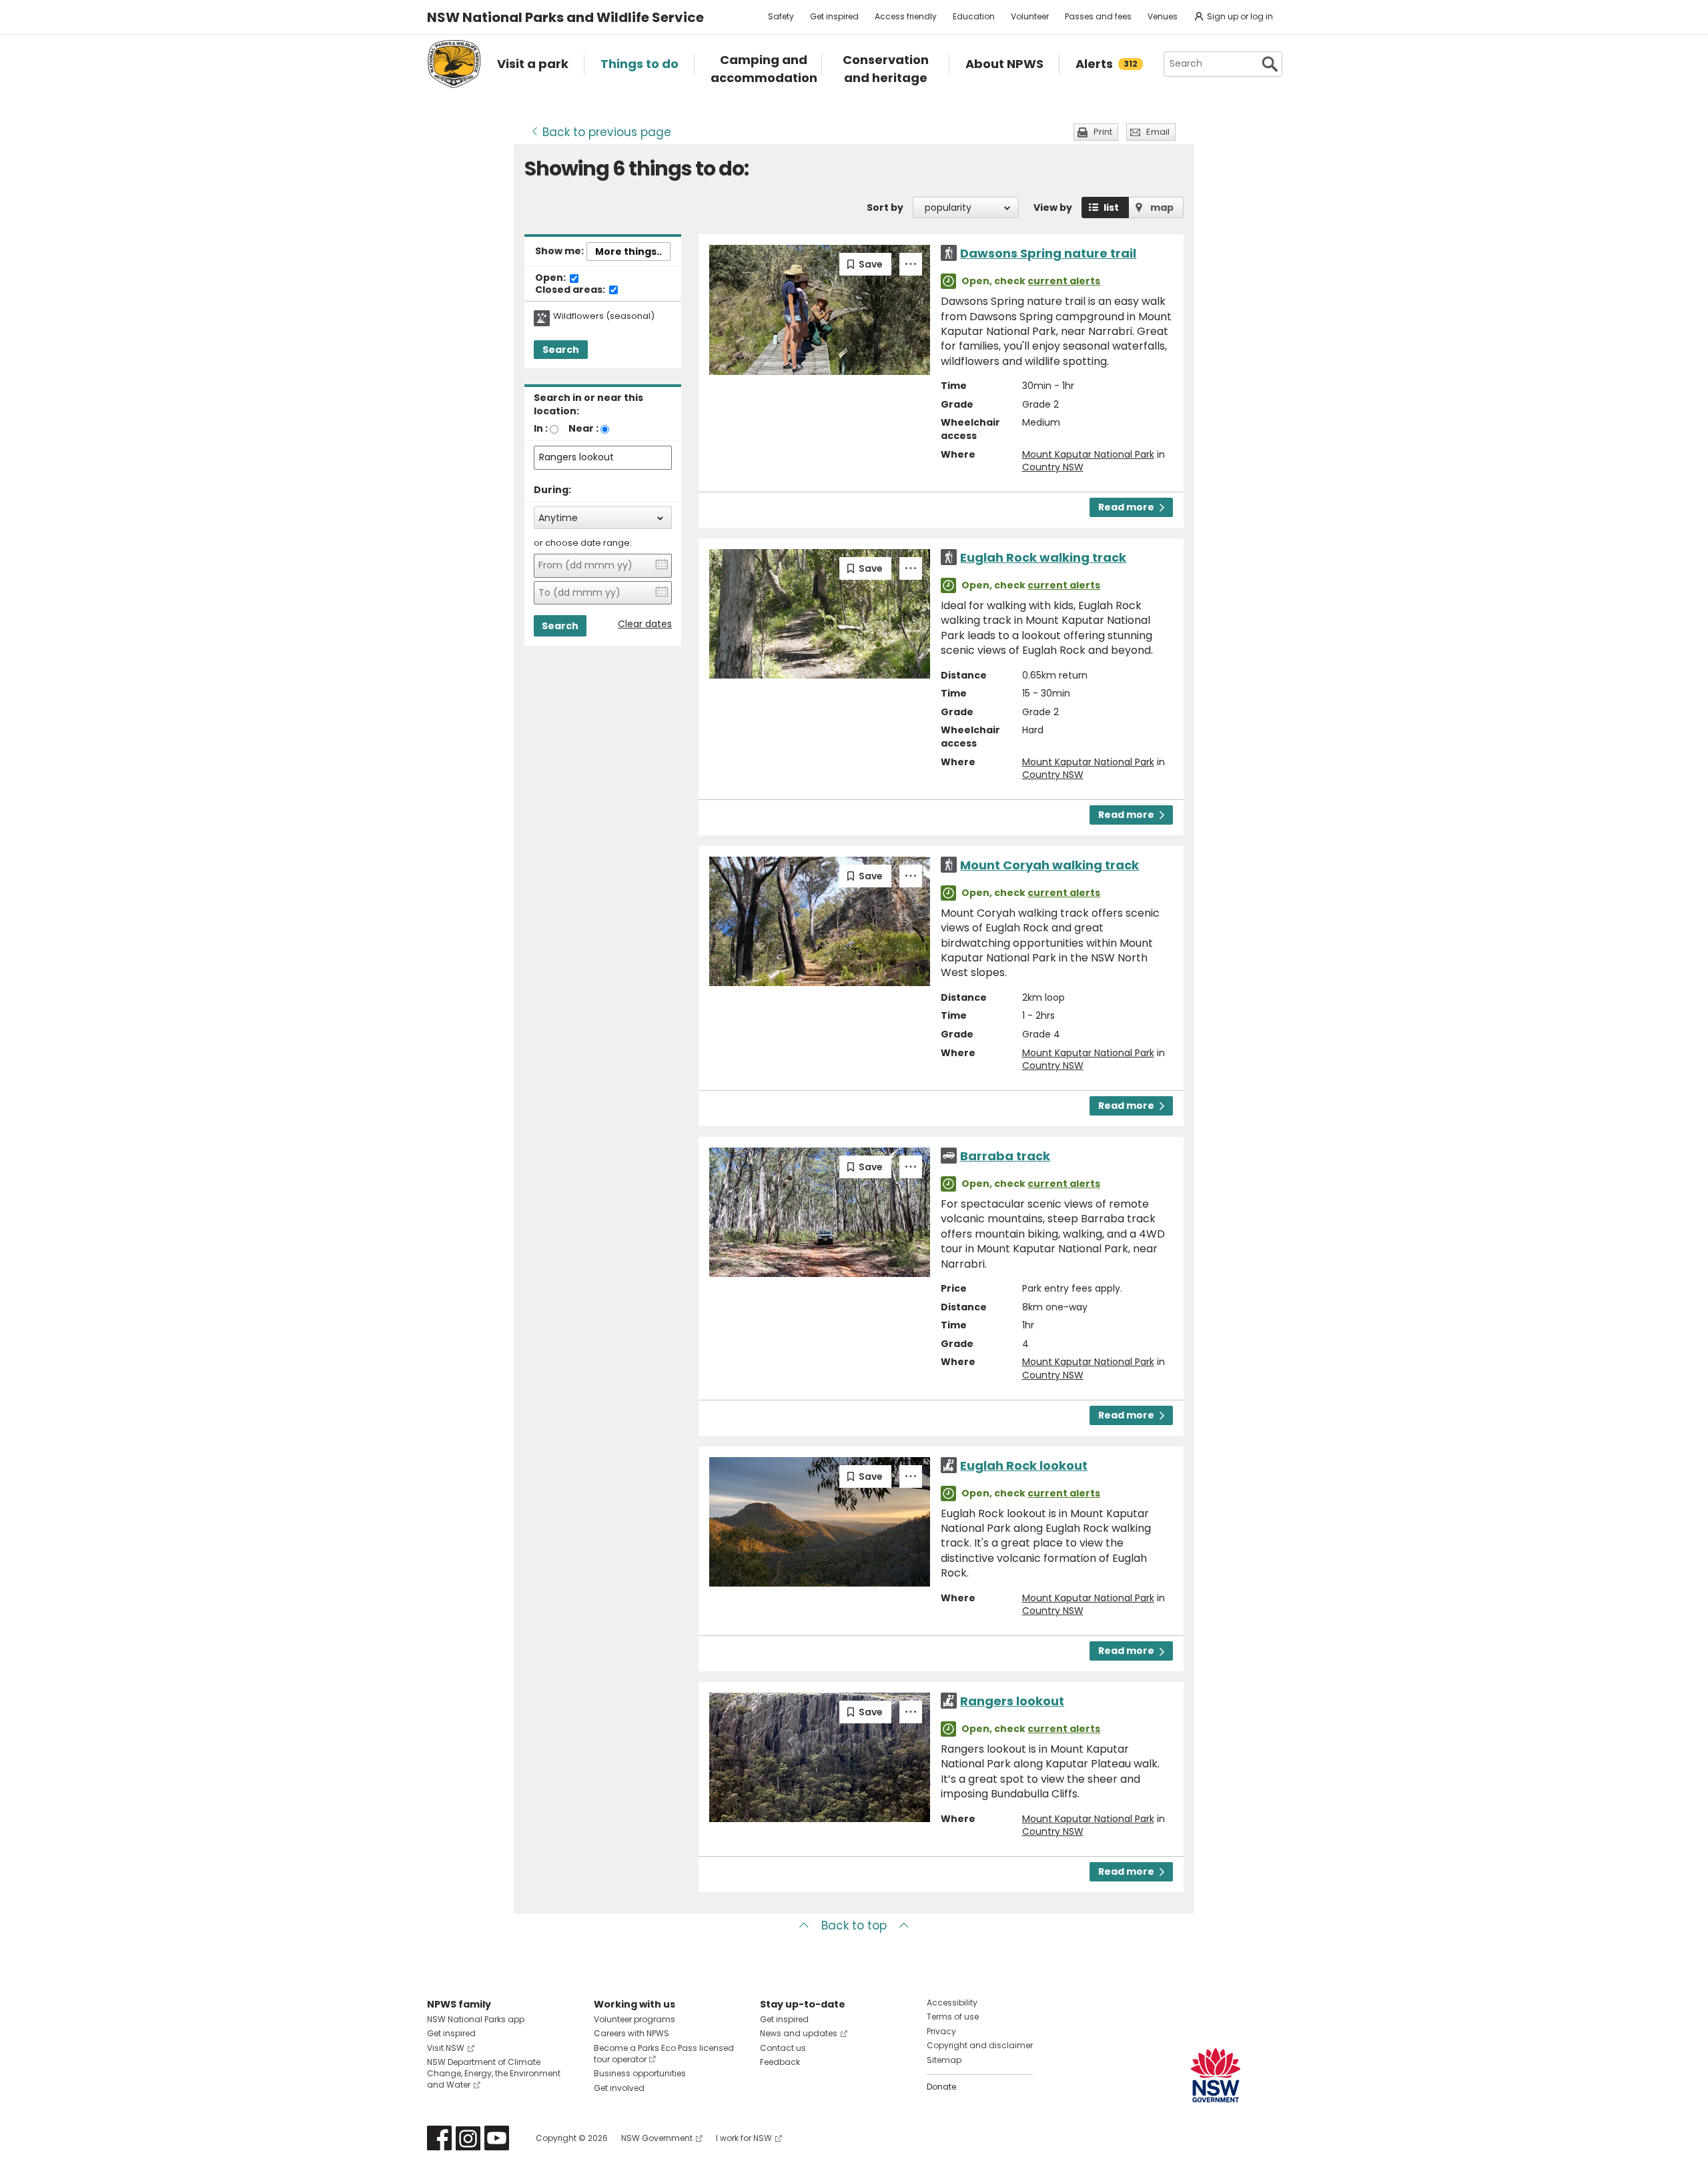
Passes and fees (1098, 16)
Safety (781, 16)
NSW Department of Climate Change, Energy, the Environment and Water (494, 2073)
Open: (551, 278)
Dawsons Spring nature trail (1048, 253)
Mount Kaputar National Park (1088, 454)
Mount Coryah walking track (1049, 865)
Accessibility (952, 2003)
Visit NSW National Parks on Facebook (439, 2138)
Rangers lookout (1012, 1701)
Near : (583, 428)
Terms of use (953, 2017)
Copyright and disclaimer (980, 2045)
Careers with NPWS (631, 2033)
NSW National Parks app (476, 2019)
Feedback (780, 2062)
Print (1103, 132)
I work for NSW (744, 2138)
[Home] (454, 64)
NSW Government (657, 2138)
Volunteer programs (634, 2019)
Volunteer (1030, 16)
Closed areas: (571, 290)
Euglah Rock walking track (1043, 557)
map (1162, 207)
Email (1158, 132)
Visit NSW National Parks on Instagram (468, 2138)
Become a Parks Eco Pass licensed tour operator (664, 2054)
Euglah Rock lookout (1024, 1465)
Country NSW (1053, 467)
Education (974, 16)
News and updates (799, 2033)
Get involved (619, 2088)
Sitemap (944, 2060)
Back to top (854, 1925)
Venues (1163, 16)
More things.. (628, 252)
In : (541, 428)
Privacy (941, 2031)
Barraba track (1005, 1156)
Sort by (885, 207)
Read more (1126, 507)
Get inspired (834, 16)
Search (561, 350)
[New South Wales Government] (1216, 2075)
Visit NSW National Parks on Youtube (497, 2138)
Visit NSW (446, 2048)
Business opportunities (640, 2073)
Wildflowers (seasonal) (604, 316)
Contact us (783, 2048)
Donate (941, 2087)
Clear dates (645, 624)
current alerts (1064, 281)
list (1111, 207)
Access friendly (906, 16)
